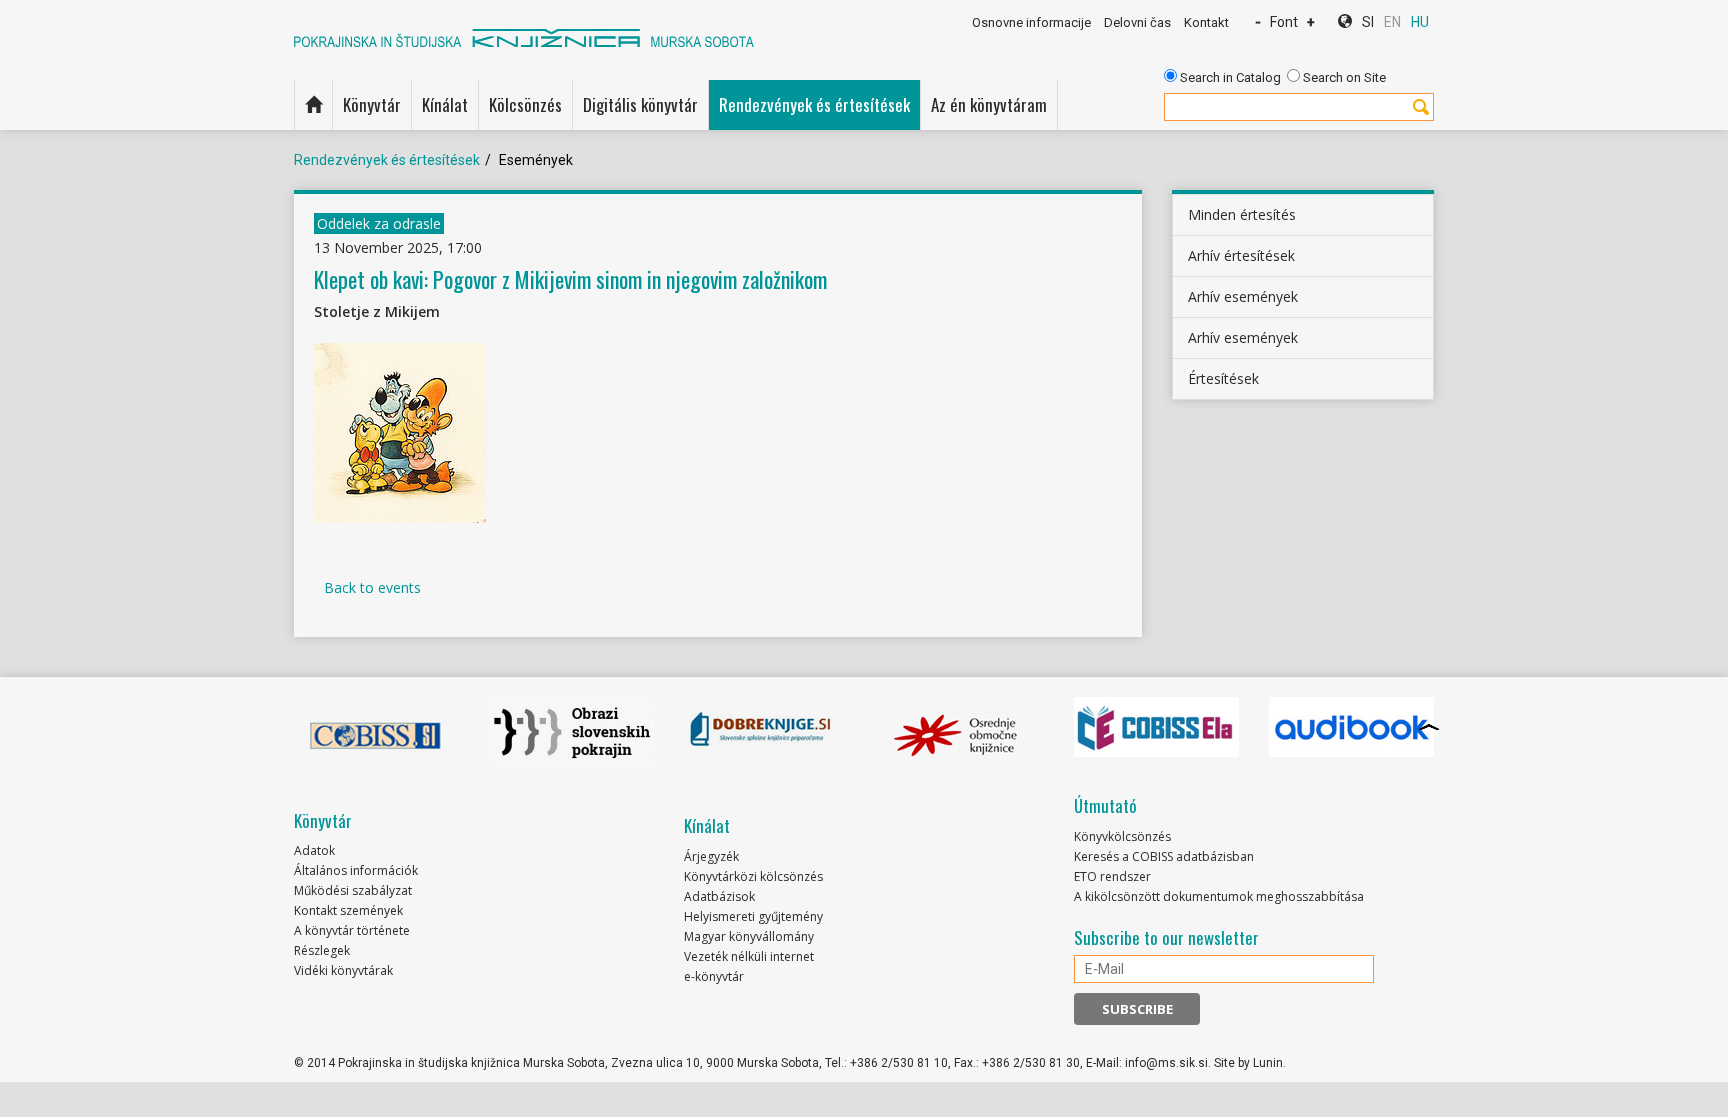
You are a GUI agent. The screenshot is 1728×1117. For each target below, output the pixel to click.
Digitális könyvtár (640, 104)
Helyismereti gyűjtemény (753, 916)
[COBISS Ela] (1156, 727)
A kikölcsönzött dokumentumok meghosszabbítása (1219, 896)
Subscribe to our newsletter (1166, 938)
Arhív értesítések (1241, 255)
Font (1284, 22)
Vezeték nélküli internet (749, 956)
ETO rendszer (1112, 876)
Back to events (372, 587)
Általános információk (356, 870)
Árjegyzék (711, 856)
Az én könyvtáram (989, 104)
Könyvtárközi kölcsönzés (753, 876)
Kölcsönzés (525, 104)
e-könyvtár (714, 976)
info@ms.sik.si (1166, 1063)
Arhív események (1243, 296)
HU (1420, 22)
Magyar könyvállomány (749, 936)
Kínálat (445, 104)
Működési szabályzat (353, 890)
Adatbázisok (719, 896)
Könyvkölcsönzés (1122, 836)
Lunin (1268, 1063)
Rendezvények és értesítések (814, 104)
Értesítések (1223, 378)
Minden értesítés (1242, 214)
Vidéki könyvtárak (343, 970)
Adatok (314, 850)
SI (1368, 22)
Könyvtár (372, 104)
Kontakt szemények (348, 910)
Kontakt (1206, 22)
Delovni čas (1137, 22)
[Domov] (313, 105)
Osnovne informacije (1031, 22)
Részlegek (322, 950)
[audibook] (1351, 727)
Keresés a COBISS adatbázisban (1164, 856)
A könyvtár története (352, 930)
